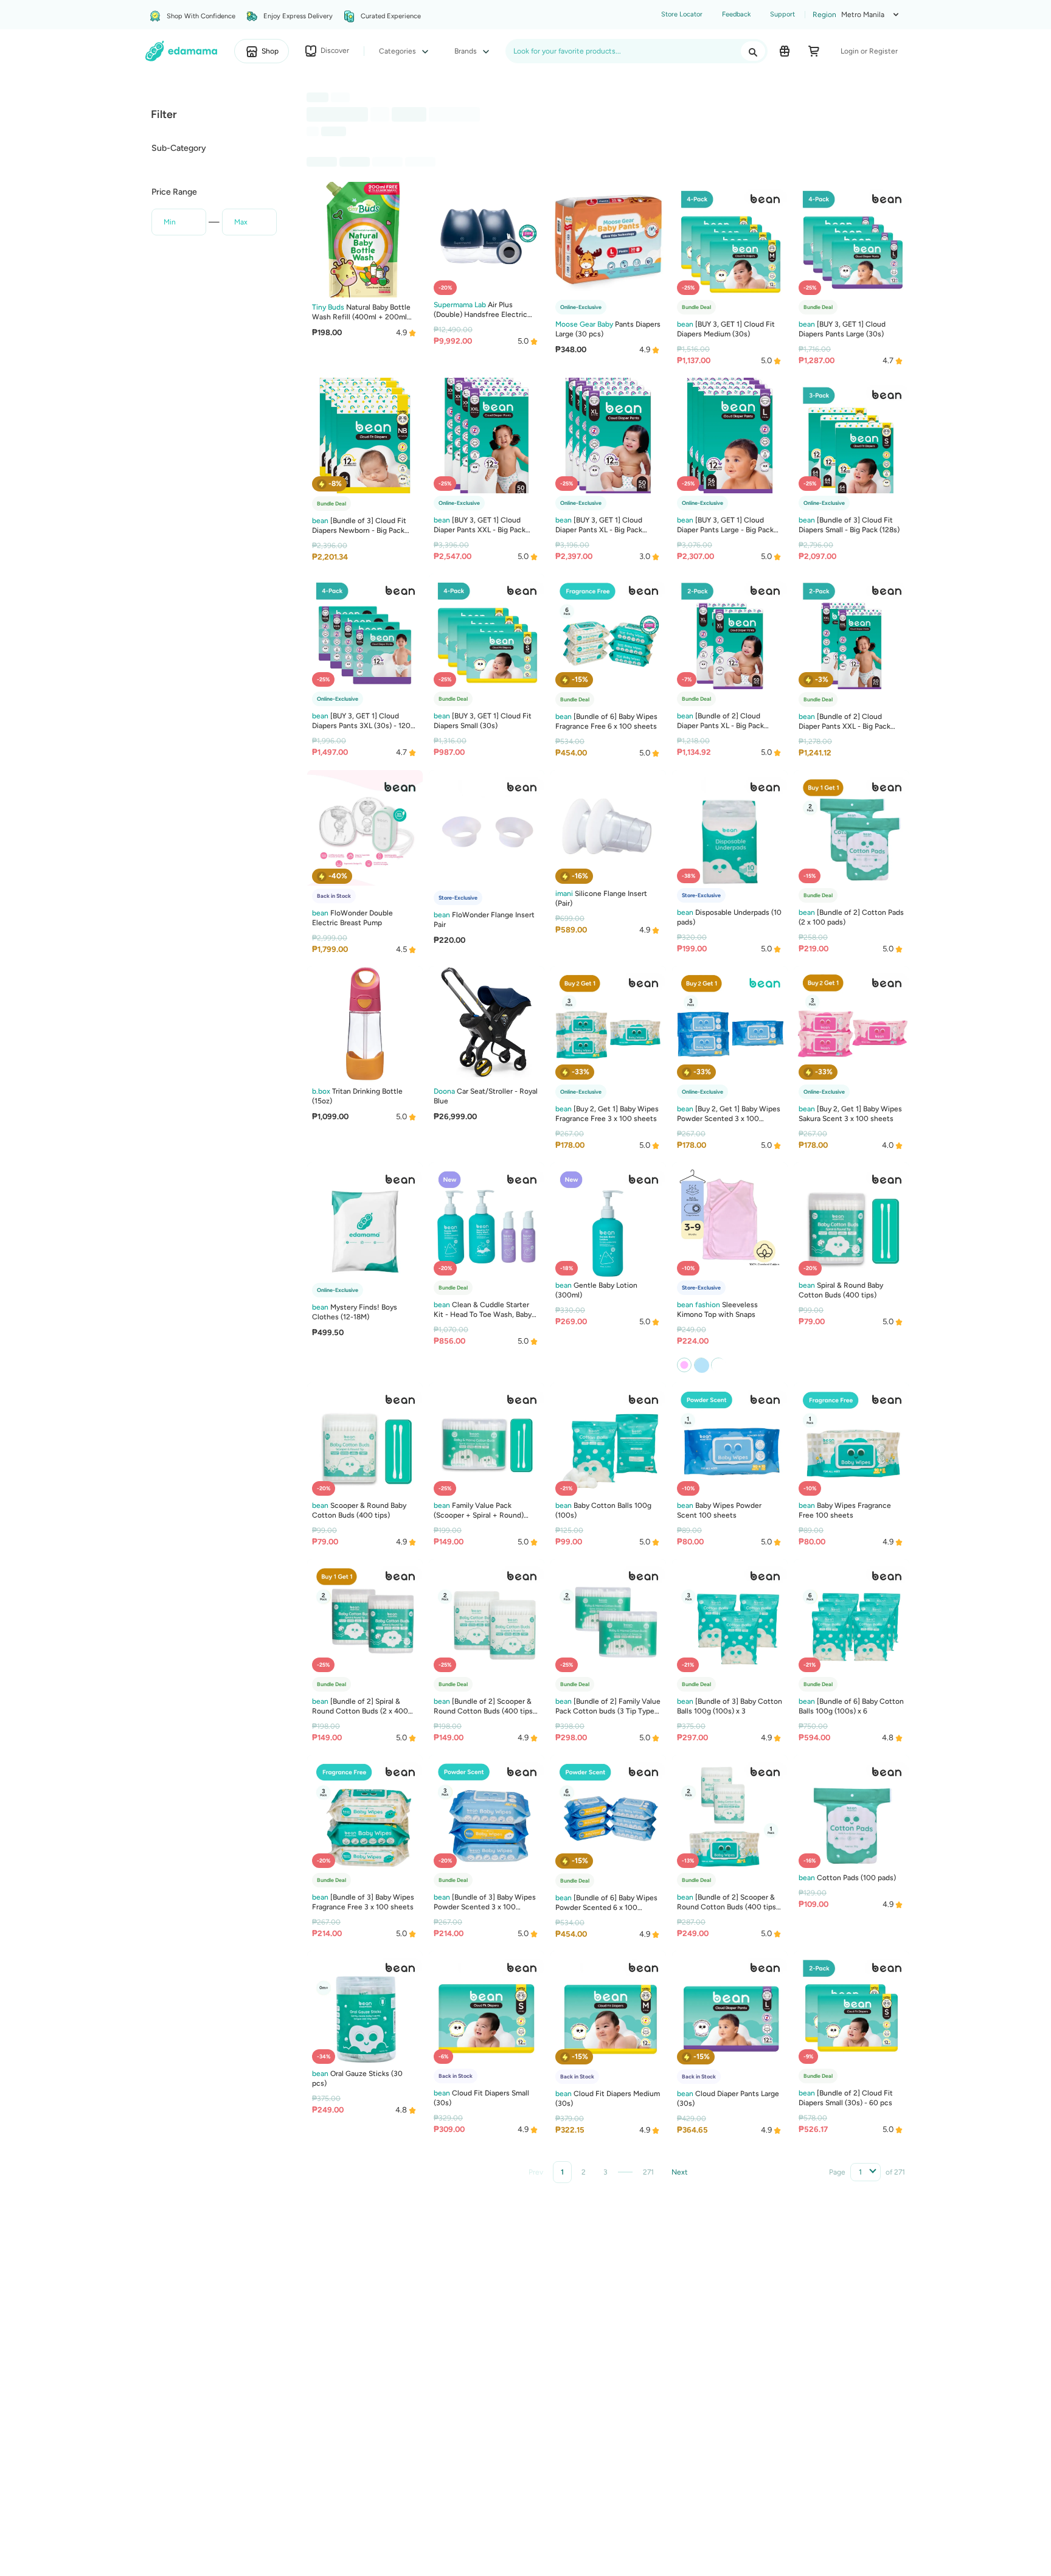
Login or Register (869, 51)
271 (648, 2172)
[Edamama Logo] (182, 51)
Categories (398, 51)
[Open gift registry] (785, 51)
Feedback (736, 14)
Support (782, 14)
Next (680, 2172)
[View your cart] (814, 51)
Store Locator (682, 14)
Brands (467, 51)
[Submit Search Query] (753, 51)
